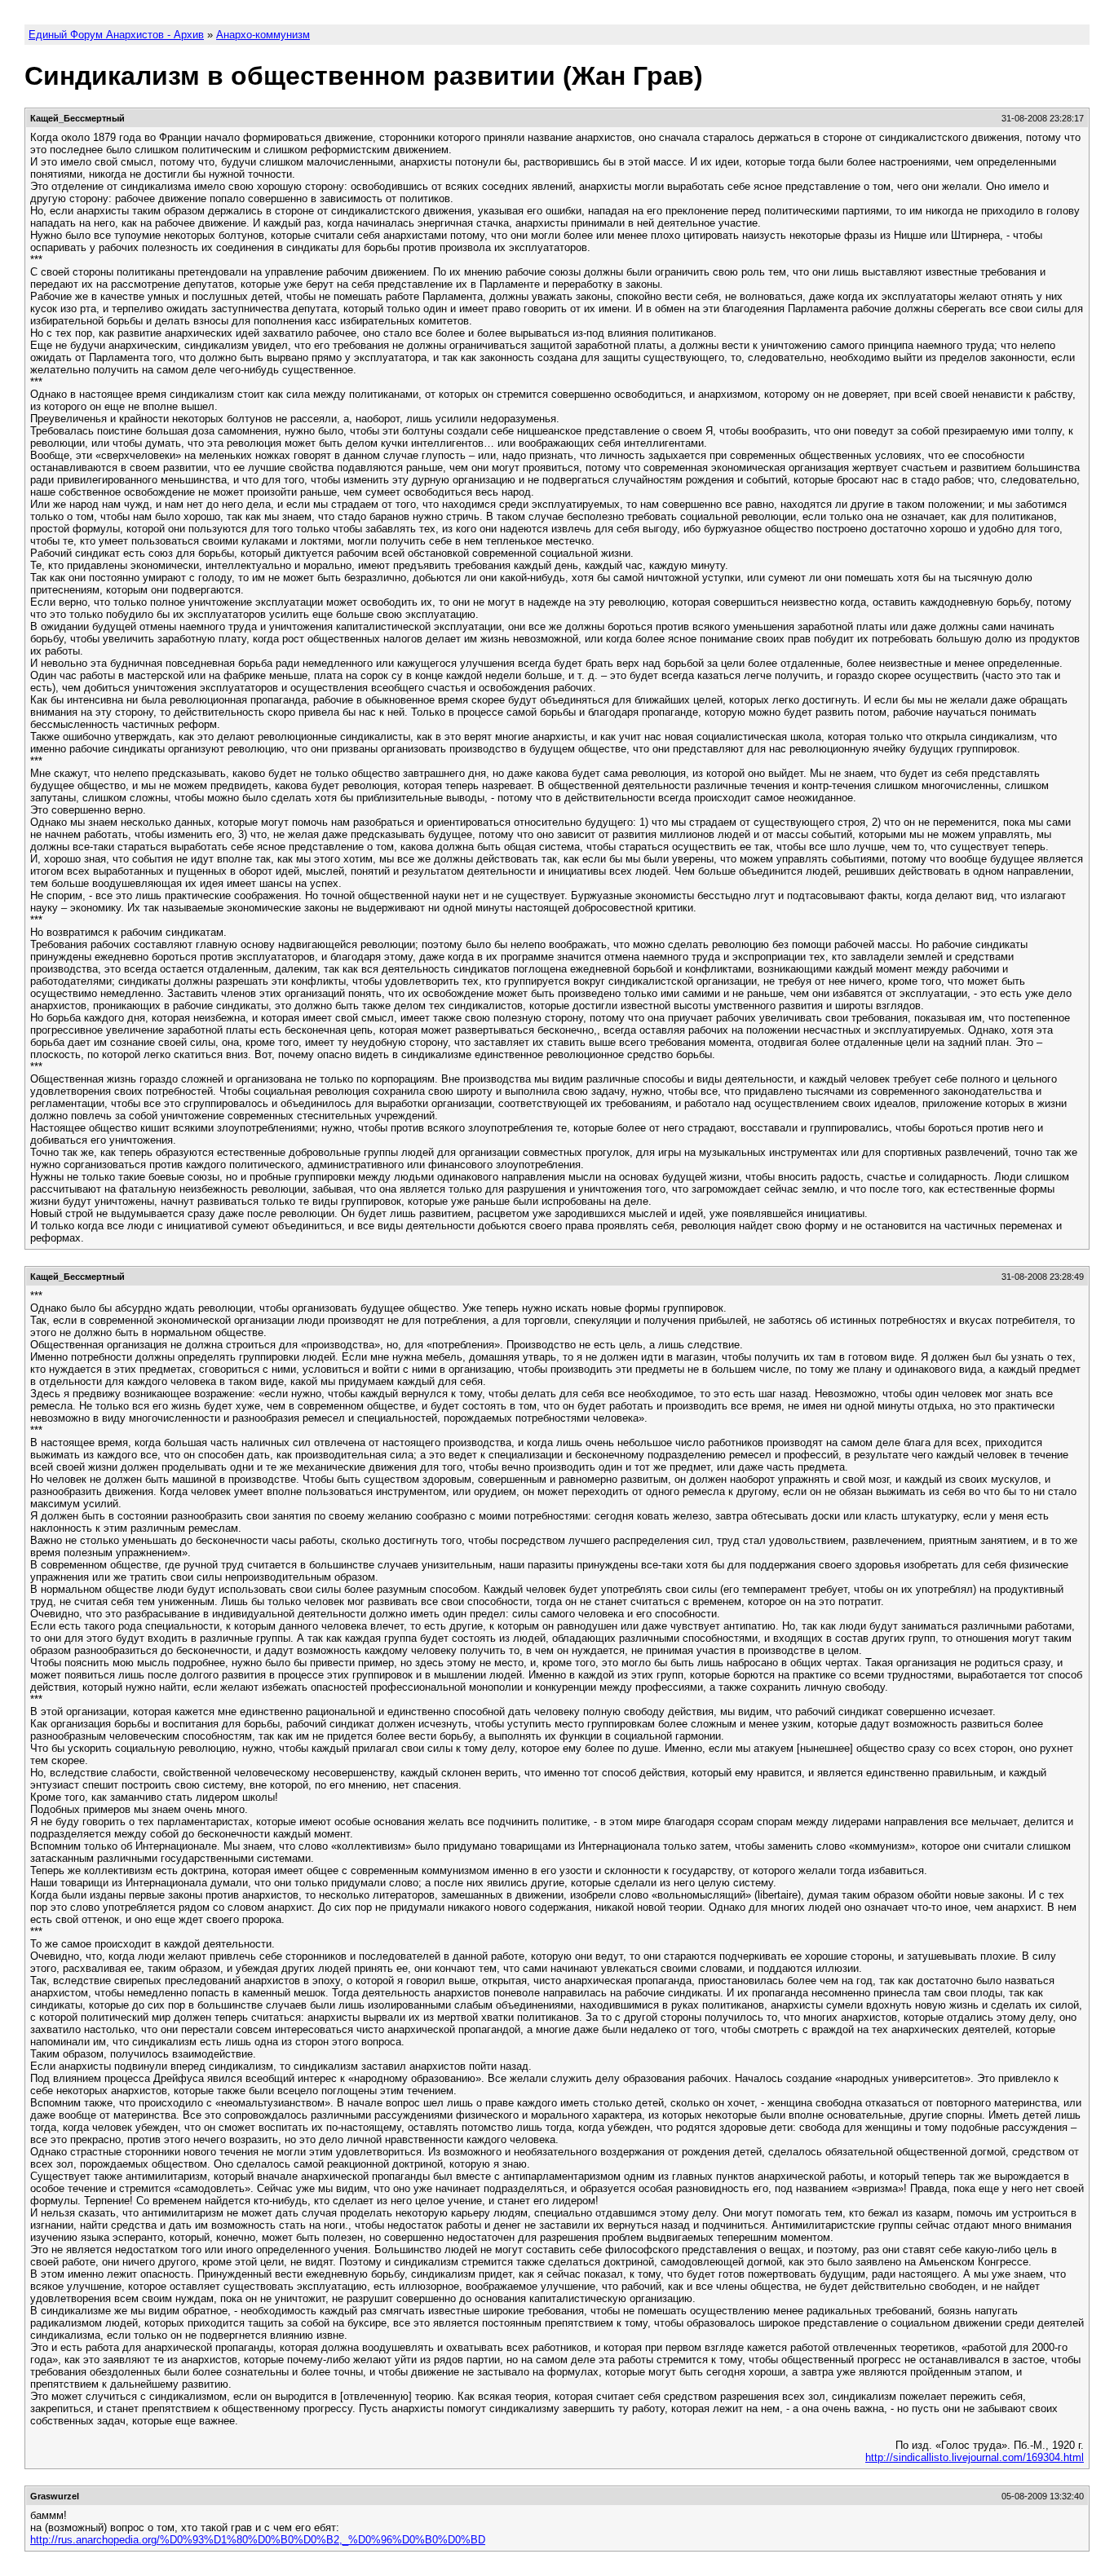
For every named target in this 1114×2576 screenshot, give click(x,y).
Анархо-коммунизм (263, 35)
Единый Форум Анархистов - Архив (116, 35)
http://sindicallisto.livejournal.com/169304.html (975, 2457)
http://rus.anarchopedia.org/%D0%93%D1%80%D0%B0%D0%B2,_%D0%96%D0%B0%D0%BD (258, 2540)
